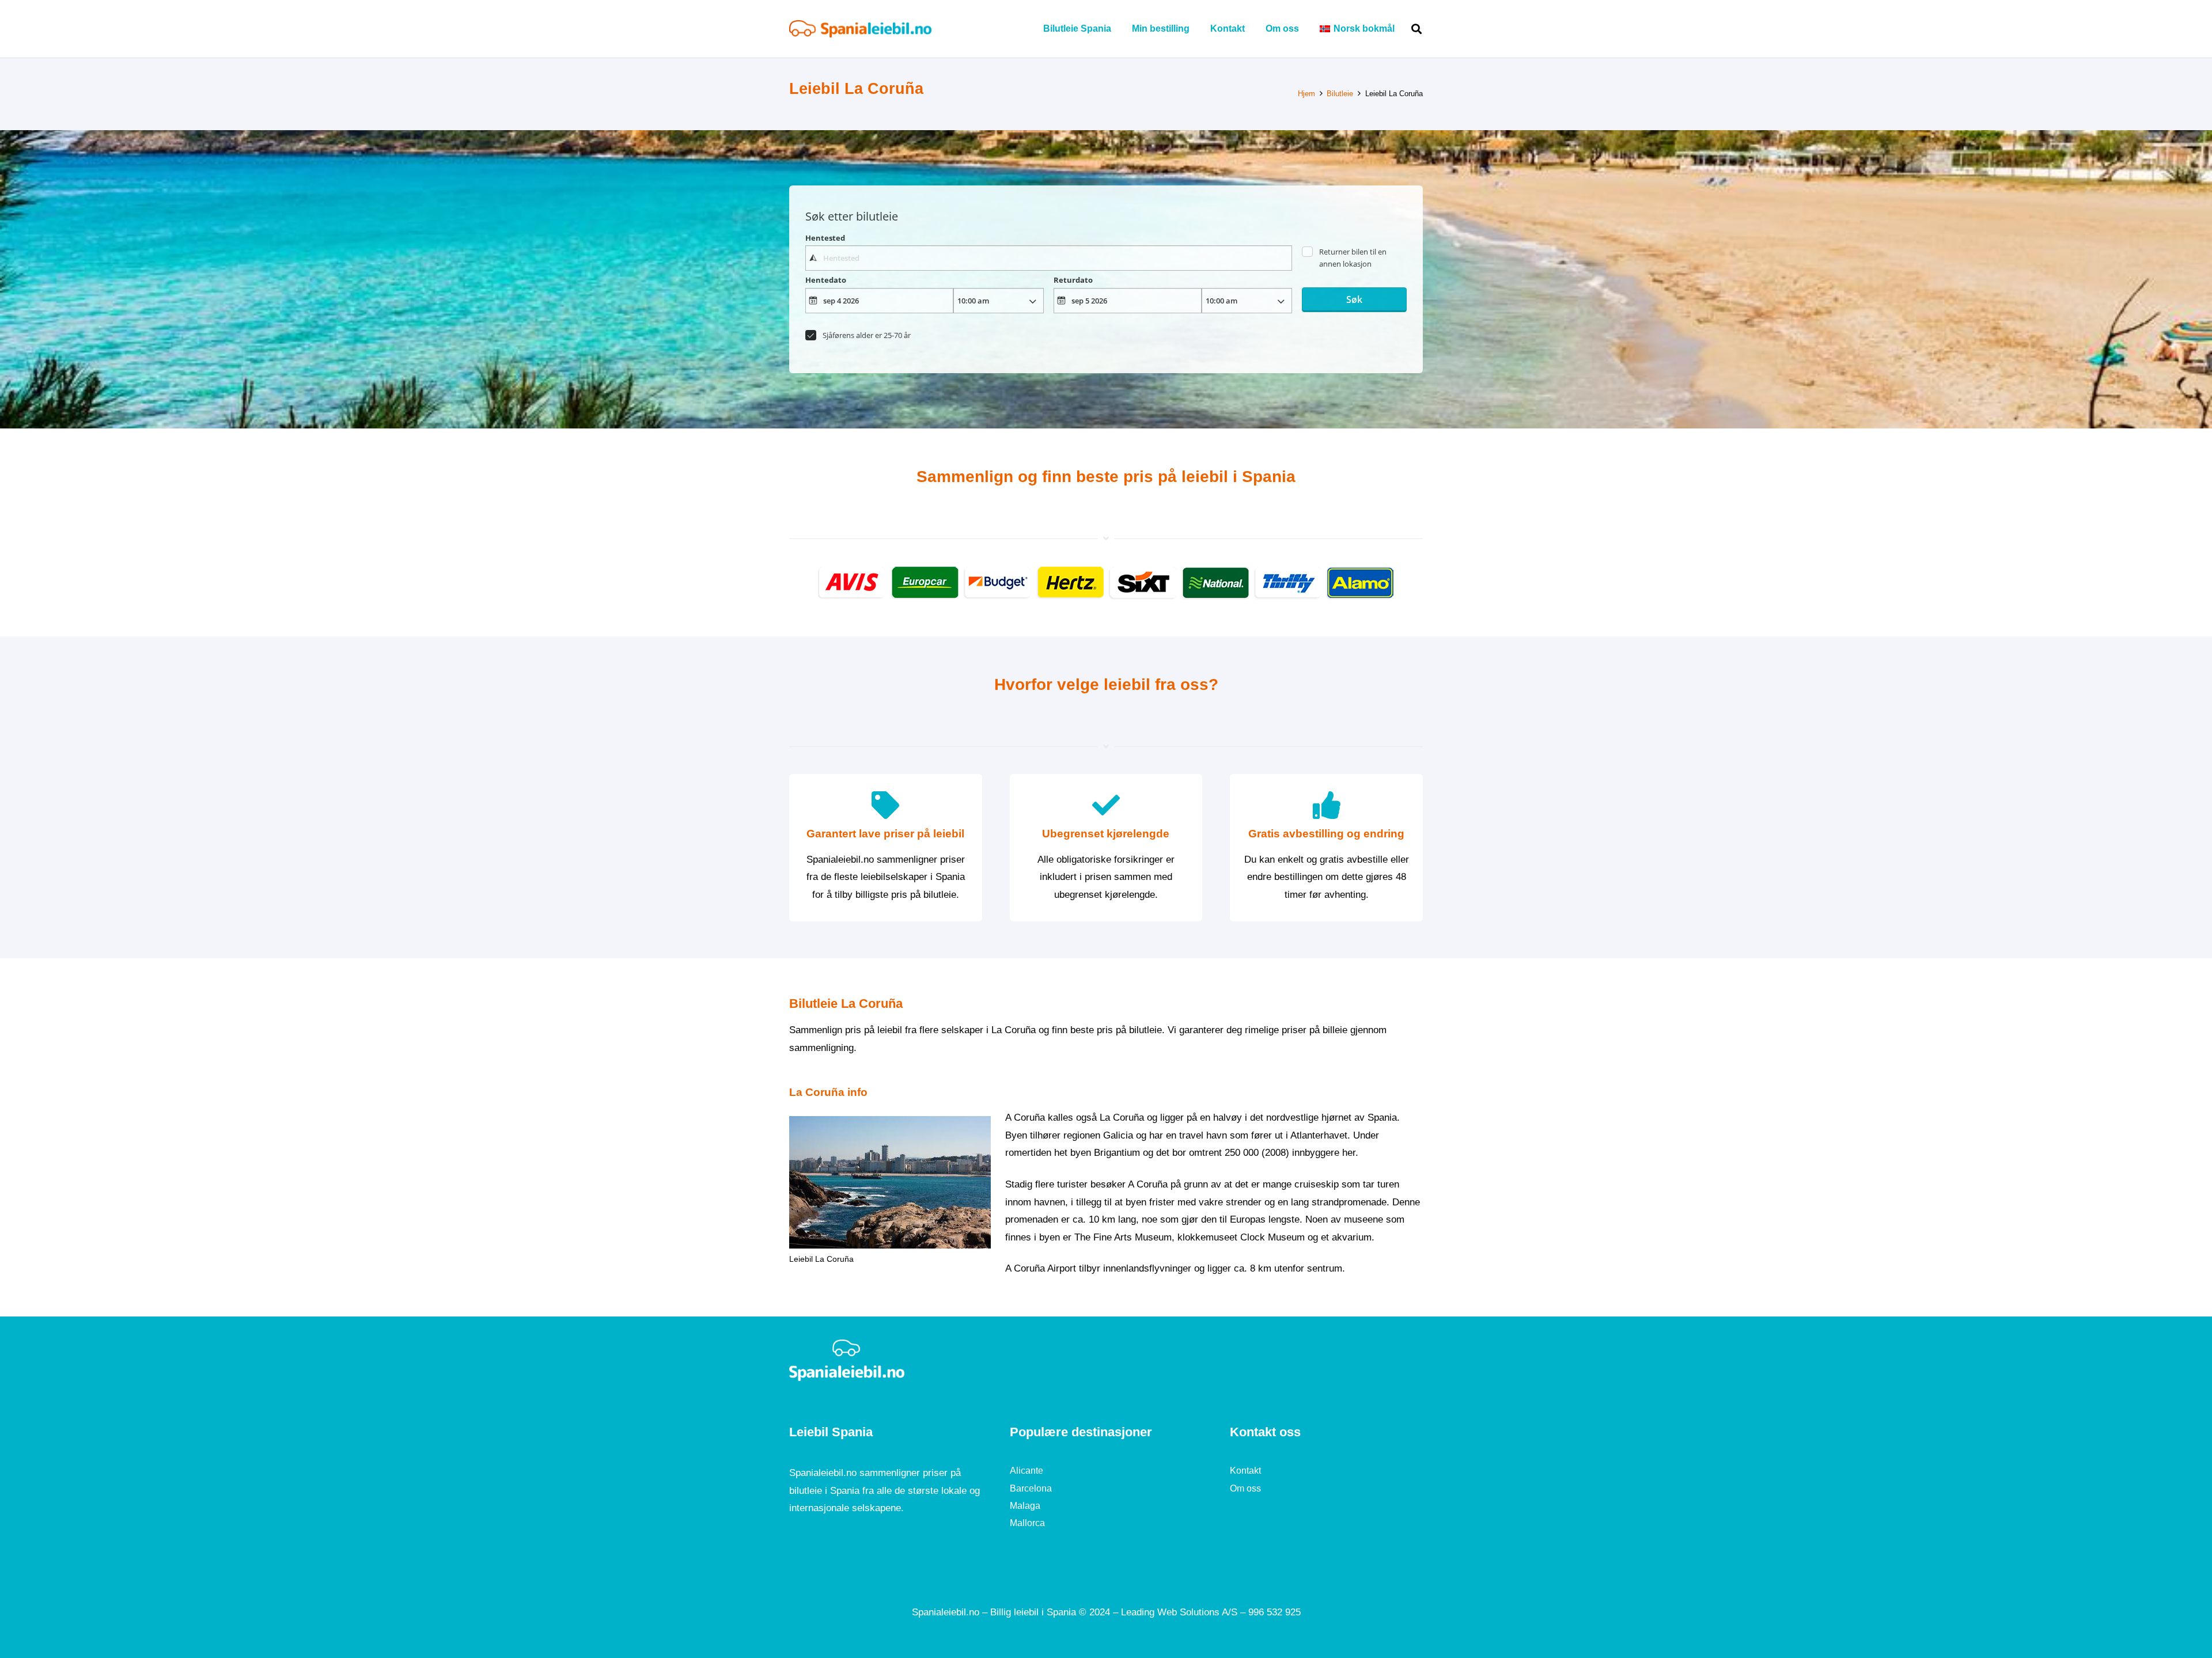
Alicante (1027, 1471)
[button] (1403, 29)
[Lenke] (860, 29)
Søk (1354, 299)
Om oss (1245, 1488)
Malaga (1025, 1506)
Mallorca (1027, 1523)
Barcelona (1031, 1488)
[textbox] (1048, 258)
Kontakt (1245, 1471)
